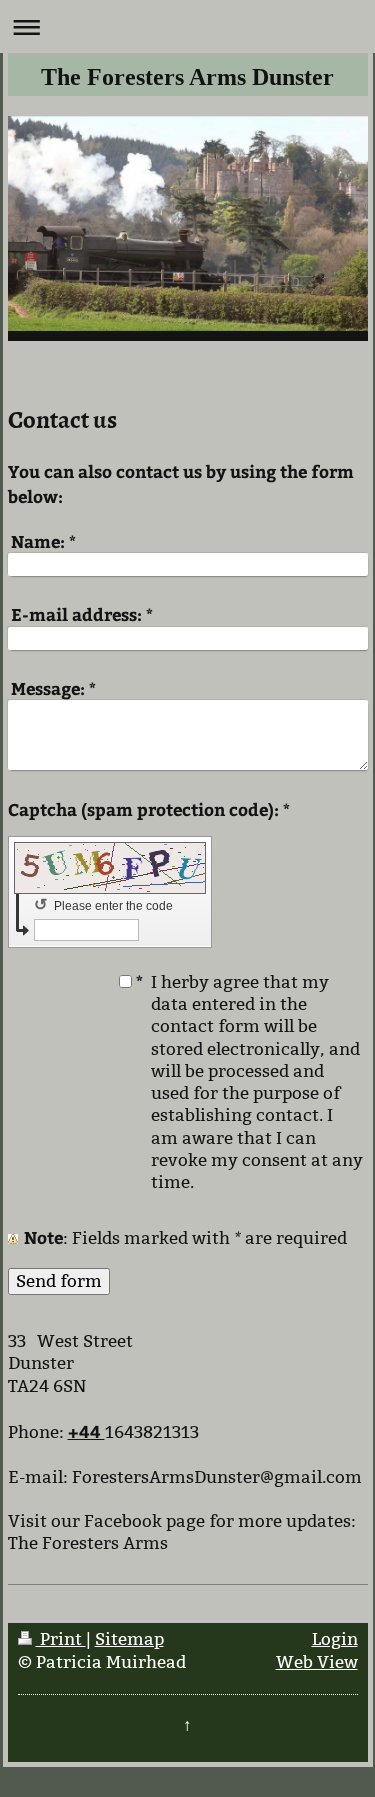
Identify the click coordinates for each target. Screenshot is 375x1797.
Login (335, 1639)
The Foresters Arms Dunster (187, 77)
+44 (86, 1431)
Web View (317, 1662)
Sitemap (129, 1639)
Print (61, 1639)
